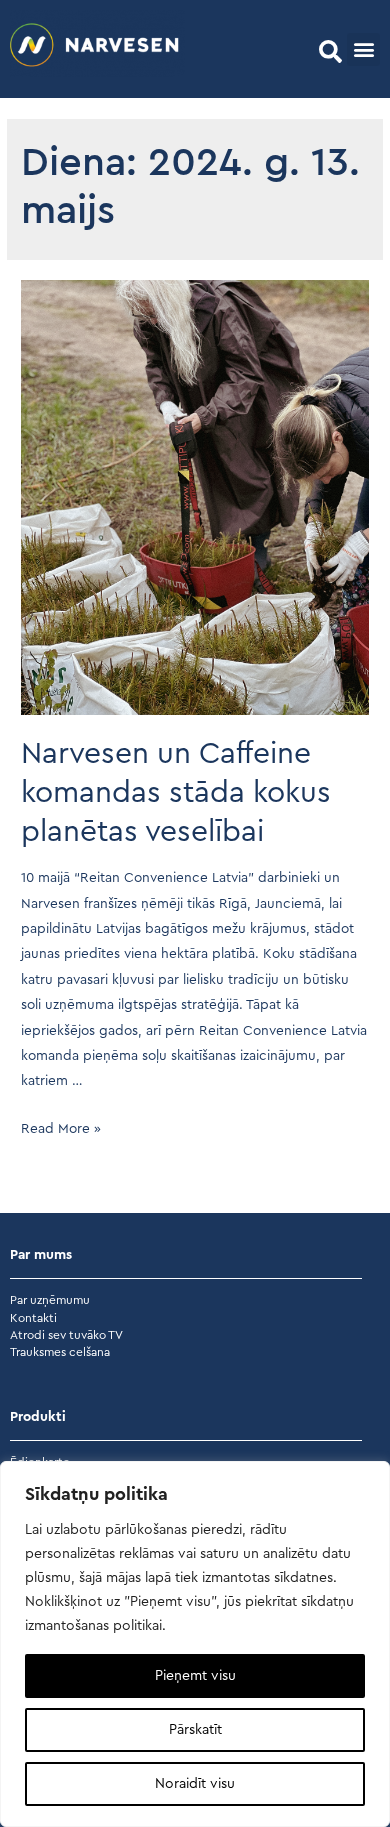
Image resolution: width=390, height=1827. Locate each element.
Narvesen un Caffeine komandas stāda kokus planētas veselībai (176, 793)
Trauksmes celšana (60, 1352)
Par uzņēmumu (50, 1300)
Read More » (61, 1129)
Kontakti (33, 1318)
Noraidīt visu (195, 1784)
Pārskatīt (195, 1730)
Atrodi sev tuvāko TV (66, 1335)
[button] (330, 51)
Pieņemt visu (195, 1676)
